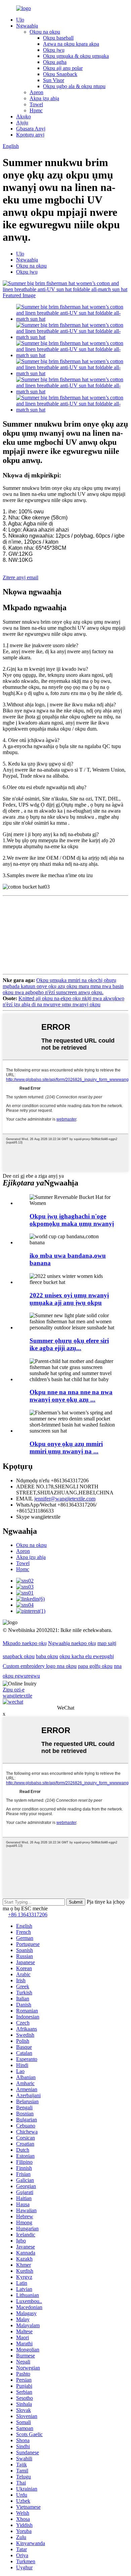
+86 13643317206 (28, 1915)
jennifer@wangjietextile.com (65, 1499)
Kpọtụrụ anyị (30, 135)
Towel (36, 104)
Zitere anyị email (20, 577)
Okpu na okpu (45, 32)
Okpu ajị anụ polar (63, 68)
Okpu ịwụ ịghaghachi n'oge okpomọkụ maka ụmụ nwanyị (72, 1220)
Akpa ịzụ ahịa (44, 98)
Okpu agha (55, 62)
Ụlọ (20, 20)
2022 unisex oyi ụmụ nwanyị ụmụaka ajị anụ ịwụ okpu (69, 1299)
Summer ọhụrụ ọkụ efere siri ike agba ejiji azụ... (69, 1344)
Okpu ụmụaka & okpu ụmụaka (76, 56)
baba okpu (47, 1656)
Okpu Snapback (60, 74)
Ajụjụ (22, 123)
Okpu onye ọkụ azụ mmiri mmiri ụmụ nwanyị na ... (66, 1448)
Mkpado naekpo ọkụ (25, 1643)
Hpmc (36, 110)
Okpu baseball (58, 38)
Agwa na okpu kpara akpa (71, 44)
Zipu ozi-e (14, 1690)
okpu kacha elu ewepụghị (87, 1656)
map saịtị (107, 1643)
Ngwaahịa (27, 26)
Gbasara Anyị (31, 129)
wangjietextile (17, 1696)
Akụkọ (24, 116)
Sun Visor (54, 80)
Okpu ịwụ (54, 50)
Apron (36, 92)
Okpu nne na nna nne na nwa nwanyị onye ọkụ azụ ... (71, 1396)
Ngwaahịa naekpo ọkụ (72, 1643)
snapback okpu (19, 1656)
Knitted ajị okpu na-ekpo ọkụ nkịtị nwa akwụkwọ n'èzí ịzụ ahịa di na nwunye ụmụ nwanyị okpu (63, 1001)
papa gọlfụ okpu (95, 1666)
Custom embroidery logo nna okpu (40, 1666)
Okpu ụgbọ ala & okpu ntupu (74, 86)
